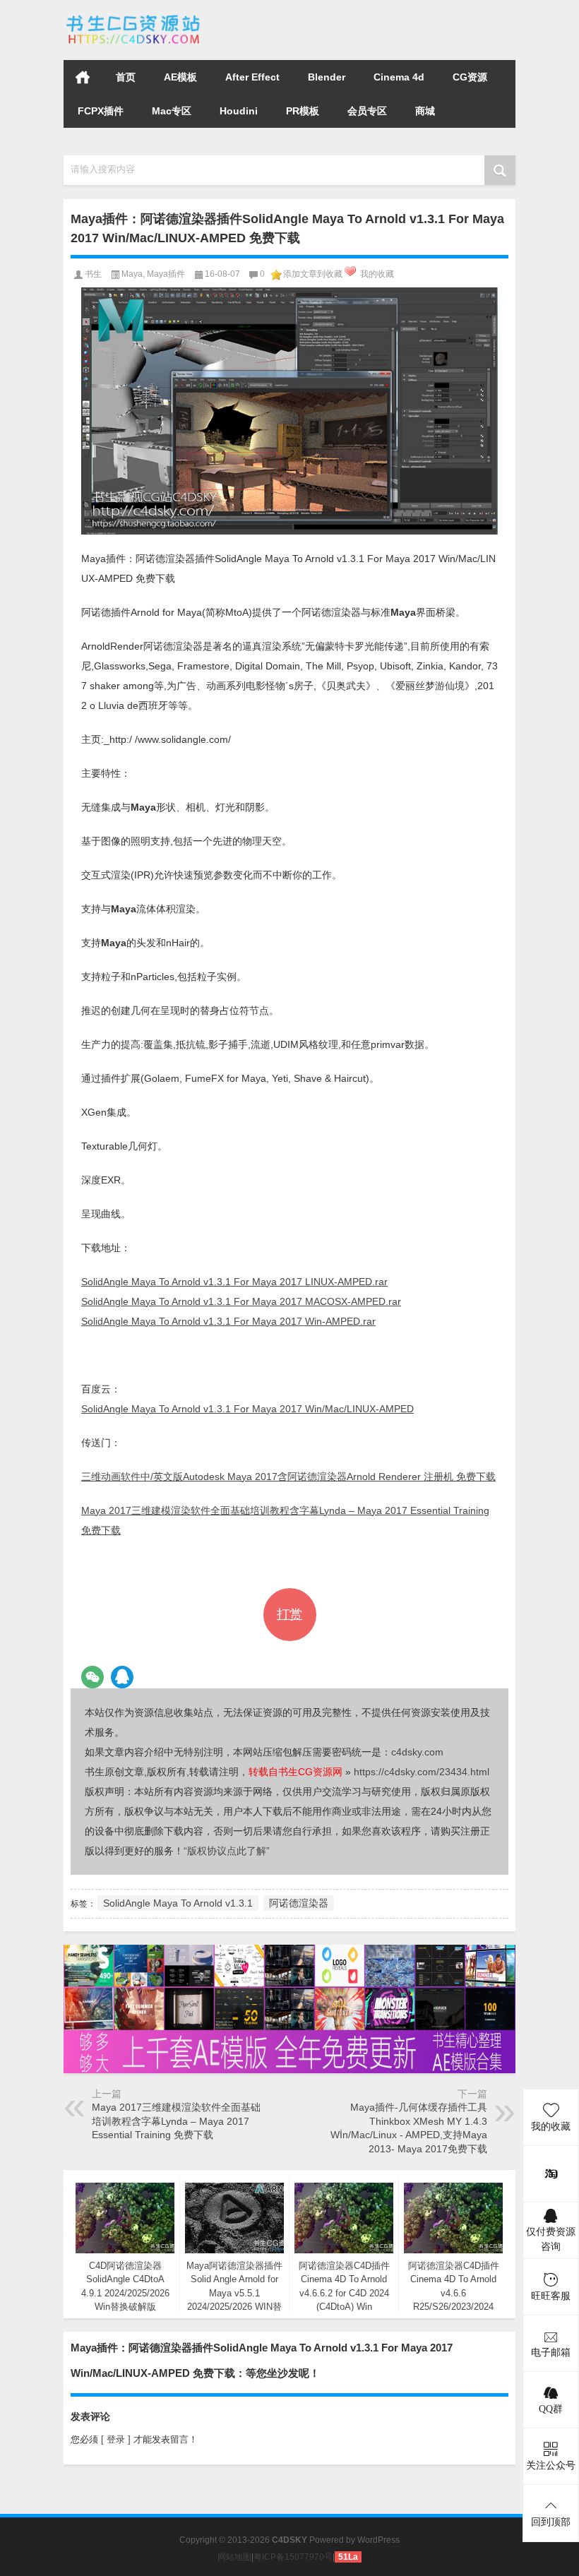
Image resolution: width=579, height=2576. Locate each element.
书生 (93, 274)
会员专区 (367, 111)
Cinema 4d (399, 77)
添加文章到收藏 (313, 274)
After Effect (252, 77)
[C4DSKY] (134, 19)
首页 (83, 77)
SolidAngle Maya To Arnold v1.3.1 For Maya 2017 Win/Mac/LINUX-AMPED (247, 1409)
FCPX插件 (101, 111)
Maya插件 (166, 274)
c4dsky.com (417, 1752)
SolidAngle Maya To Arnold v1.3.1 (178, 1903)
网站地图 (234, 2557)
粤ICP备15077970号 (293, 2557)
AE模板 (180, 77)
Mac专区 (172, 111)
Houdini (239, 111)
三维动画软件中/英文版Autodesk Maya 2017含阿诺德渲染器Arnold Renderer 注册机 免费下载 (288, 1477)
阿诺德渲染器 (299, 1903)
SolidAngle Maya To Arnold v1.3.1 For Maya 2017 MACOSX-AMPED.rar (241, 1301)
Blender (327, 77)
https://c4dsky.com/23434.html (422, 1772)
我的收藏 (377, 274)
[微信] (92, 1677)
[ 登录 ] (116, 2439)
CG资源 (470, 77)
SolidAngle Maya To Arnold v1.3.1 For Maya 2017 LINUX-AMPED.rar (234, 1282)
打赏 (289, 1614)
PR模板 (303, 111)
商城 (425, 111)
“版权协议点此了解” (227, 1851)
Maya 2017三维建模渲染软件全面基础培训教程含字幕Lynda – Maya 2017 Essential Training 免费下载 (176, 2121)
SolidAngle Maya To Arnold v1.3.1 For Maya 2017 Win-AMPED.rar (228, 1321)
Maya (132, 274)
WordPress (378, 2540)
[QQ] (122, 1677)
